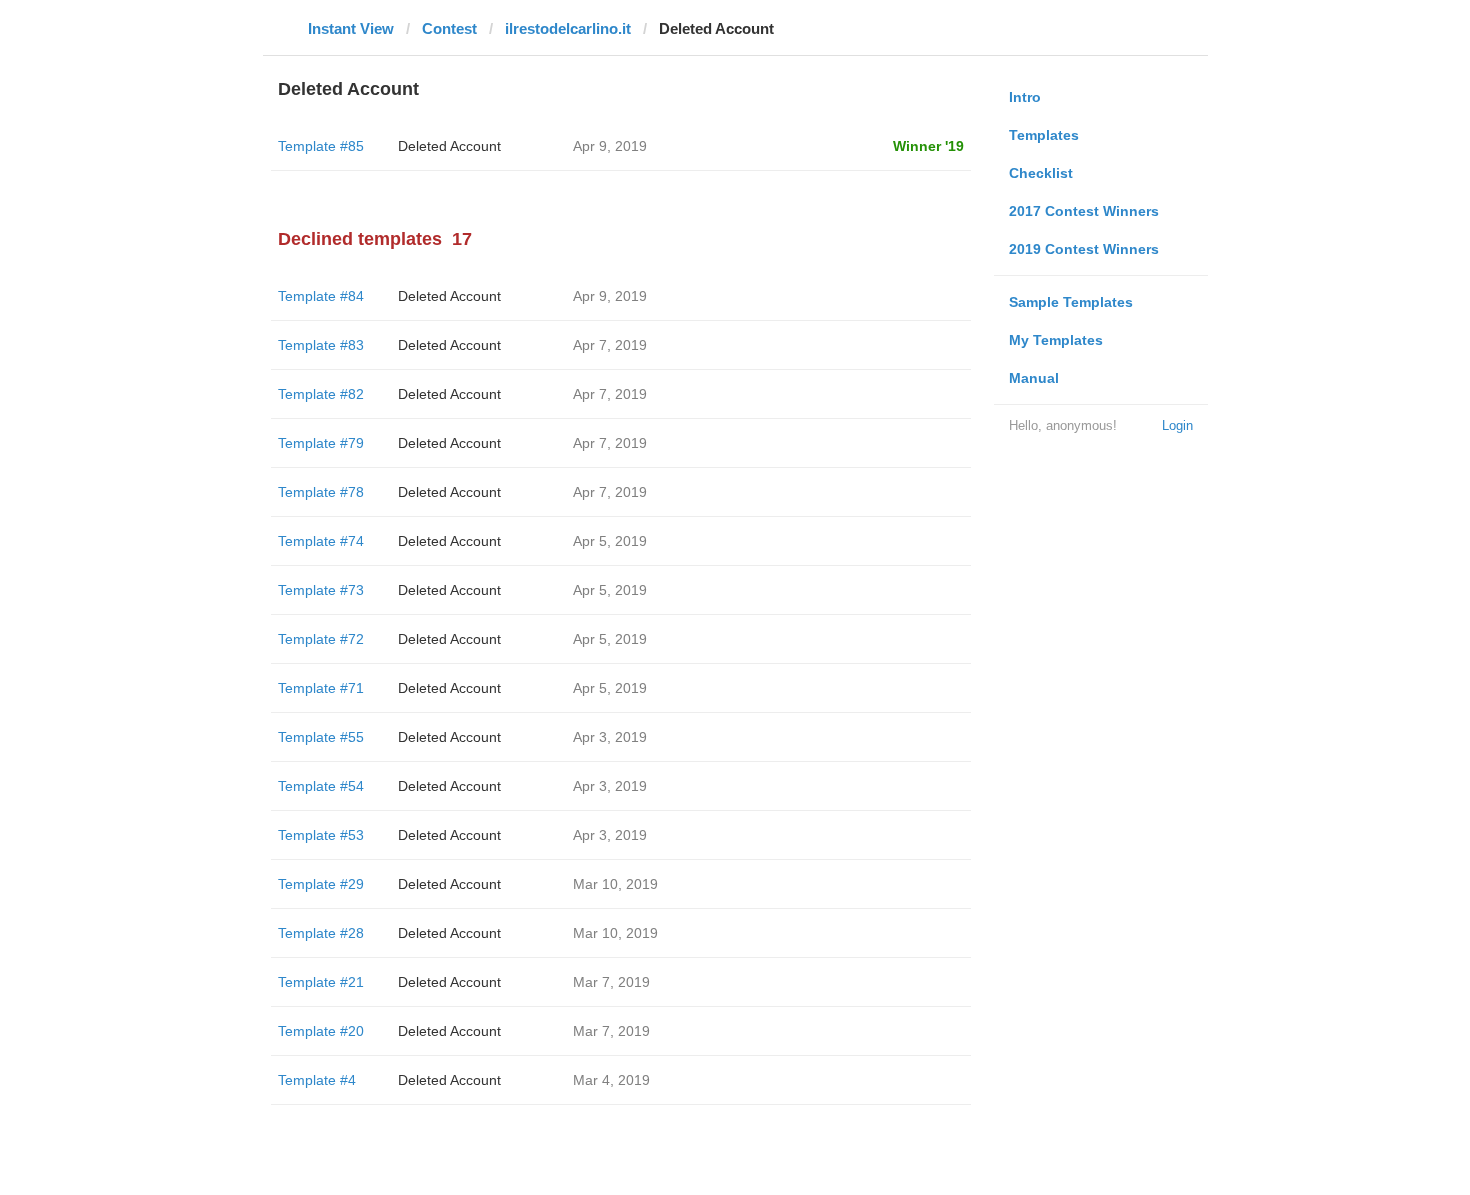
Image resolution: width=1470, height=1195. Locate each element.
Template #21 (321, 982)
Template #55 (321, 737)
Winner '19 (928, 146)
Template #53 (321, 835)
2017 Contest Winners (1084, 211)
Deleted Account (449, 146)
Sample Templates (1071, 302)
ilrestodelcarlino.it (568, 28)
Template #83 (321, 345)
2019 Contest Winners (1084, 249)
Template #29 (321, 884)
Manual (1034, 378)
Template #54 (321, 786)
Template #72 (321, 639)
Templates (1044, 135)
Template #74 (321, 541)
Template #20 (321, 1031)
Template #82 (321, 394)
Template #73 (321, 590)
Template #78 (321, 492)
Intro (1025, 97)
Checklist (1041, 173)
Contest (449, 28)
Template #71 (321, 688)
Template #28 (321, 933)
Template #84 (321, 296)
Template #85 (321, 146)
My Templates (1056, 340)
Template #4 (317, 1080)
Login (1177, 425)
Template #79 (321, 443)
